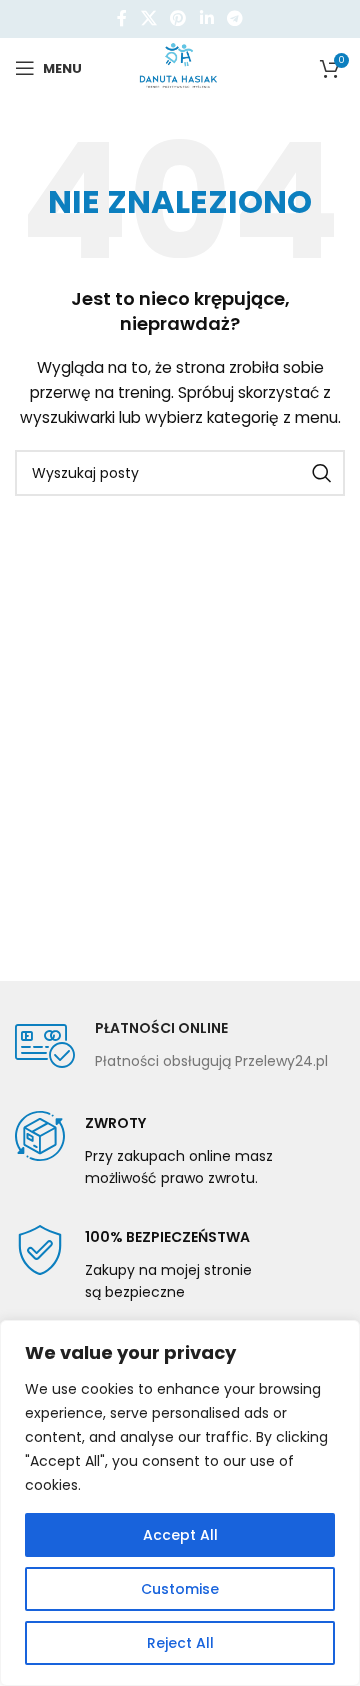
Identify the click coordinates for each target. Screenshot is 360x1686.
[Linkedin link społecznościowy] (206, 18)
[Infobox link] (171, 1046)
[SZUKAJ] (322, 473)
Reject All (180, 1643)
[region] (180, 1503)
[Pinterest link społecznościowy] (178, 18)
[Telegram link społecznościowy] (234, 18)
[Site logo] (180, 67)
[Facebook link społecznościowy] (122, 18)
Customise (180, 1589)
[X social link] (148, 18)
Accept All (180, 1535)
